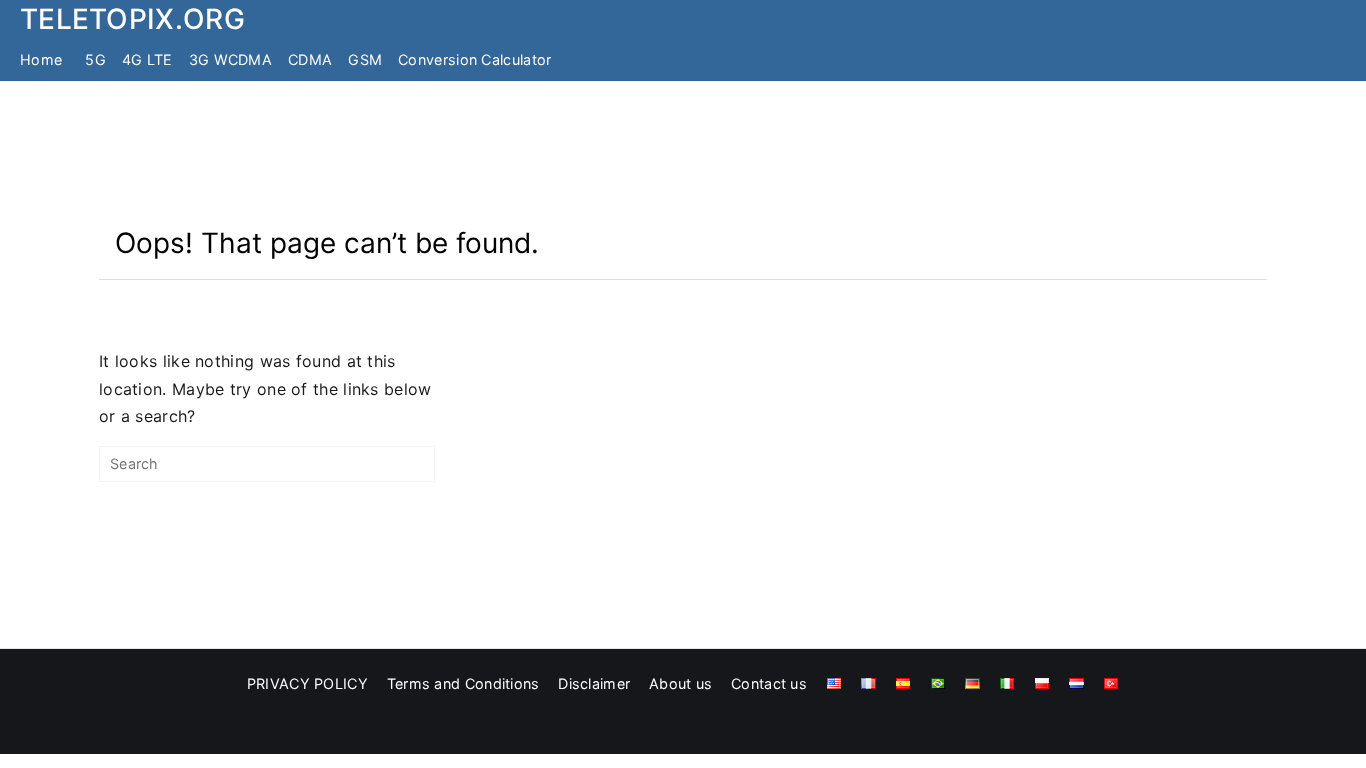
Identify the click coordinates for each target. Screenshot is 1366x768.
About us (680, 683)
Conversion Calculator (474, 59)
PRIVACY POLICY (307, 683)
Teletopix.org (132, 19)
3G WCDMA (230, 59)
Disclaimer (594, 683)
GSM (365, 59)
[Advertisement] (683, 153)
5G (95, 59)
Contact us (769, 683)
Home (41, 59)
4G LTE (147, 59)
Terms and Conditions (463, 683)
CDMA (310, 59)
